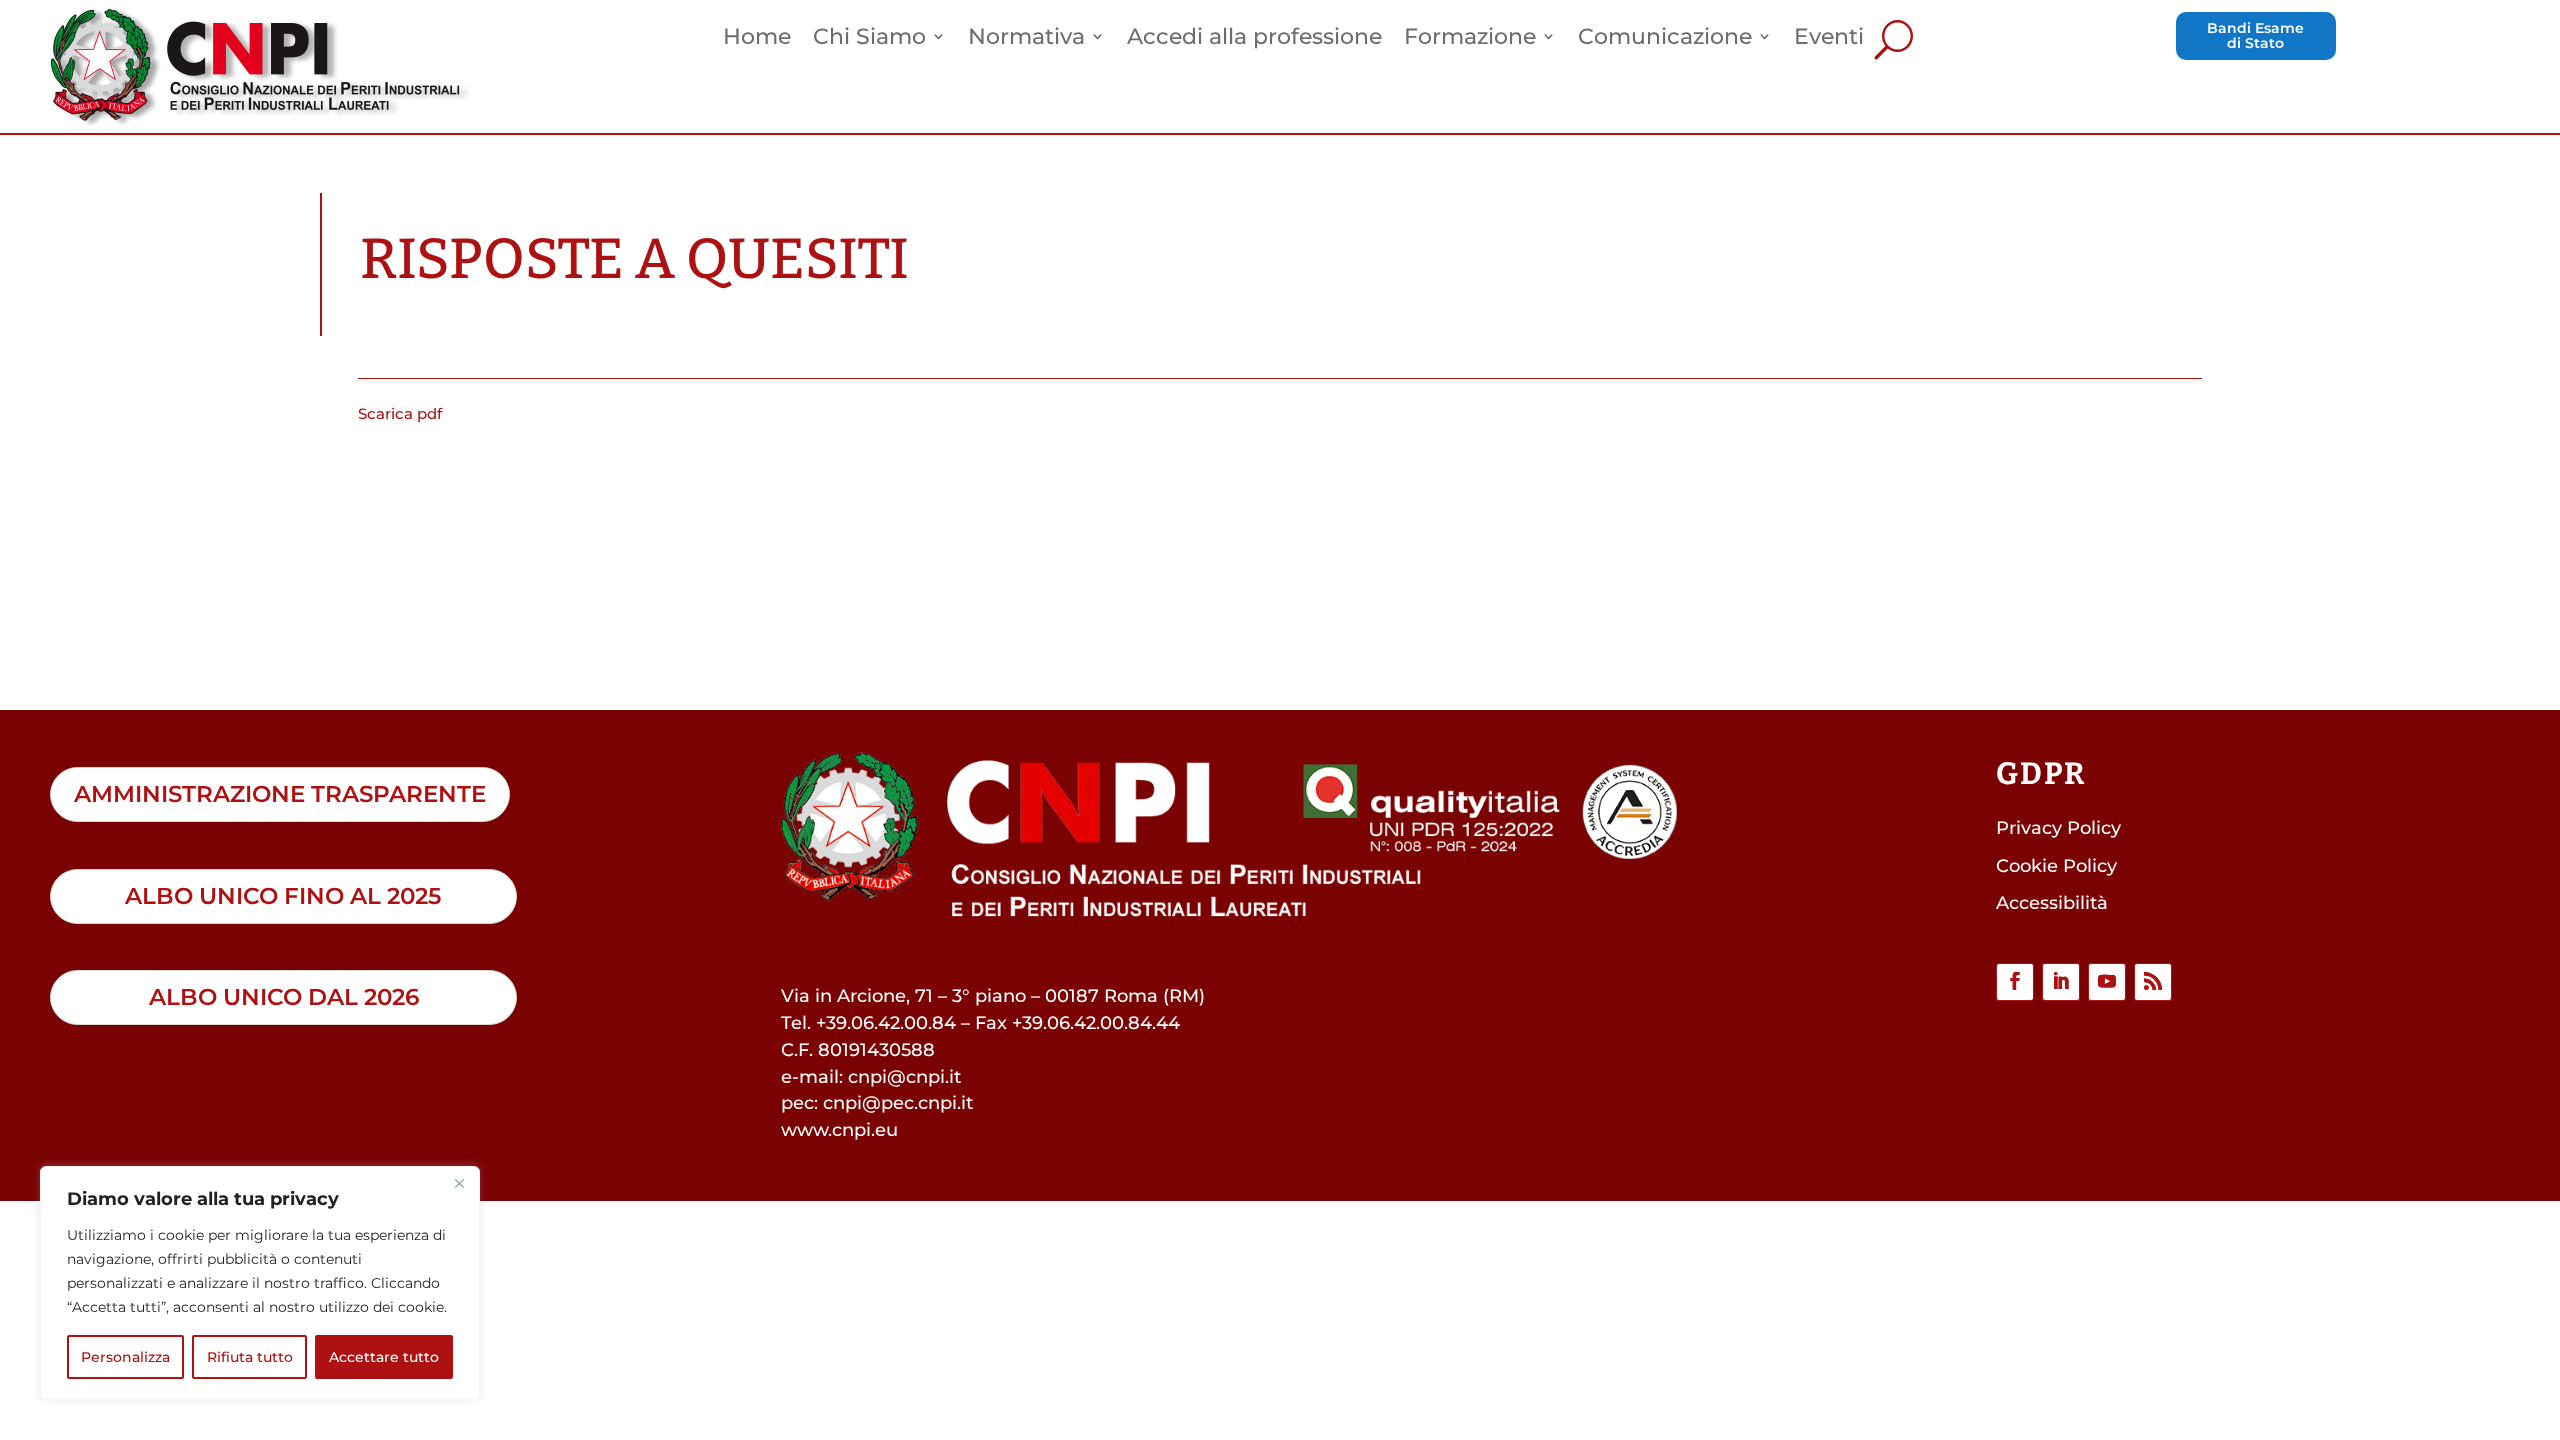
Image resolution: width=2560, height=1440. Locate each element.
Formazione (1470, 39)
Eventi (1829, 39)
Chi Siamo (869, 39)
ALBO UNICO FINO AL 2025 (283, 896)
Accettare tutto (384, 1357)
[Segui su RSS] (2153, 982)
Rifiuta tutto (250, 1357)
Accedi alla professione (1254, 39)
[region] (260, 1283)
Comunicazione (1665, 39)
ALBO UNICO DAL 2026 (284, 997)
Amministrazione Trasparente (280, 794)
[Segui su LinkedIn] (2061, 982)
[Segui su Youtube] (2107, 982)
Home (757, 39)
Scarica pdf (400, 413)
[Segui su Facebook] (2015, 982)
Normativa (1026, 39)
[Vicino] (459, 1183)
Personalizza (125, 1357)
